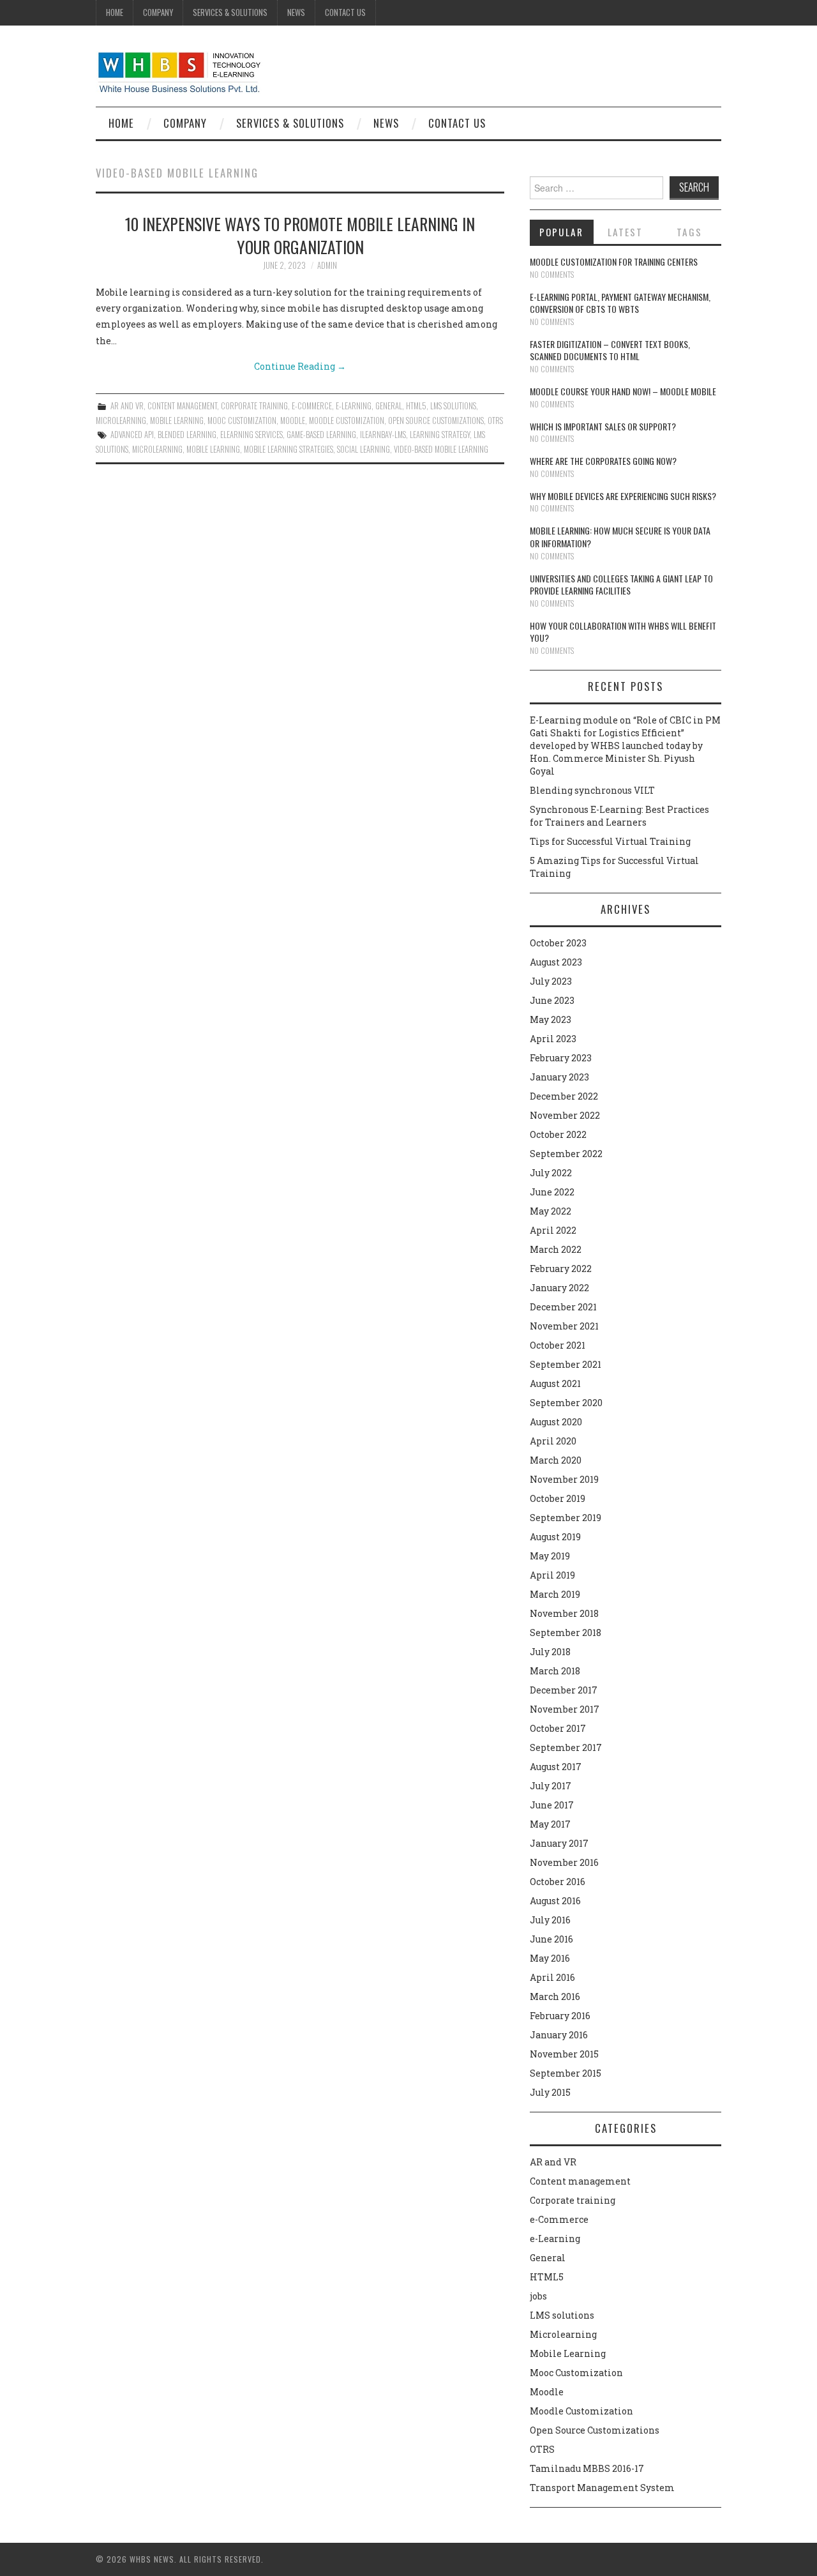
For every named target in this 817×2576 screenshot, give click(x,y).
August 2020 (556, 1422)
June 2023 (552, 1000)
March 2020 (556, 1460)
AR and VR (127, 406)
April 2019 (552, 1575)
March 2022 (556, 1249)
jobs (538, 2296)
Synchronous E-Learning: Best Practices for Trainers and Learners (619, 816)
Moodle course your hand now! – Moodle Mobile (623, 391)
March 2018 (555, 1671)
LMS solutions (453, 406)
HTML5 (416, 406)
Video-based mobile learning (441, 449)
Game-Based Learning (321, 435)
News (296, 12)
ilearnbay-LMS (383, 435)
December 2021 (563, 1307)
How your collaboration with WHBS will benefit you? (623, 632)
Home (115, 12)
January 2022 (559, 1288)
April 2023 (553, 1039)
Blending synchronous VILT (592, 790)
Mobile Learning (177, 420)
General (389, 406)
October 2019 (558, 1498)
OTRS (495, 420)
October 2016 (558, 1882)
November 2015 (564, 2054)
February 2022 (561, 1269)
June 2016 (551, 1939)
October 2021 (558, 1345)
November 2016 (564, 1862)
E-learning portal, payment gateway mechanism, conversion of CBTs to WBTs (620, 303)
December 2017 (564, 1690)
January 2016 (559, 2035)
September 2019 (566, 1518)
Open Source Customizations (436, 420)
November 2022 (565, 1115)
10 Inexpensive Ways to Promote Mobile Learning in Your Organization (300, 235)
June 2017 (552, 1805)
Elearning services (251, 435)
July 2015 (550, 2092)
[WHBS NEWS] (179, 71)
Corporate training (254, 406)
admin (327, 265)
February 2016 (560, 2016)
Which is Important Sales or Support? (603, 426)
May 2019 (550, 1556)
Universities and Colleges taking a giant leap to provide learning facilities (621, 585)
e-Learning (354, 406)
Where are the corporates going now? (603, 461)
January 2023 (559, 1077)
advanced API (132, 435)
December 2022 (564, 1096)
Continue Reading (300, 366)
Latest (625, 232)
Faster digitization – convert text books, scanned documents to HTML (610, 350)
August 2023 (556, 962)
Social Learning (364, 449)
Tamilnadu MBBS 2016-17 (587, 2468)
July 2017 (551, 1786)
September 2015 (566, 2073)
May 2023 (551, 1019)
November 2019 (564, 1479)
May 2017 (550, 1824)
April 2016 (552, 1977)
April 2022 (553, 1230)
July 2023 (551, 981)
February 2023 (561, 1058)
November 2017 (565, 1709)
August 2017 (556, 1767)
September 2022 (566, 1154)
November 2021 (564, 1326)
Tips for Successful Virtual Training (610, 841)
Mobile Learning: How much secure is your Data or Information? (620, 537)
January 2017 (559, 1843)
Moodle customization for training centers (614, 261)
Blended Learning (187, 435)
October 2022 (558, 1134)
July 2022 (551, 1173)
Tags (689, 232)
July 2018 (550, 1652)
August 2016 (555, 1901)
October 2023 (558, 943)
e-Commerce (312, 406)
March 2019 (555, 1594)
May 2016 (550, 1958)
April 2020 (553, 1441)
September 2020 (566, 1403)
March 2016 (555, 1996)
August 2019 (555, 1537)
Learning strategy (440, 435)
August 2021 (555, 1383)
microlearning (157, 449)
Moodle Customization (347, 420)
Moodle (293, 420)
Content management (182, 406)
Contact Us (345, 12)
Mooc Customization (242, 420)
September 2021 (566, 1364)
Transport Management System (602, 2488)
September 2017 (566, 1747)
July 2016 (550, 1920)
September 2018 (566, 1633)
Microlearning (121, 420)
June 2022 (552, 1192)
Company (158, 12)
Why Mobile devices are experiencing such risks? (623, 496)
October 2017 (558, 1728)
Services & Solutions (230, 12)
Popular (561, 232)
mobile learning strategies (289, 449)
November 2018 (564, 1613)
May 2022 (551, 1211)
